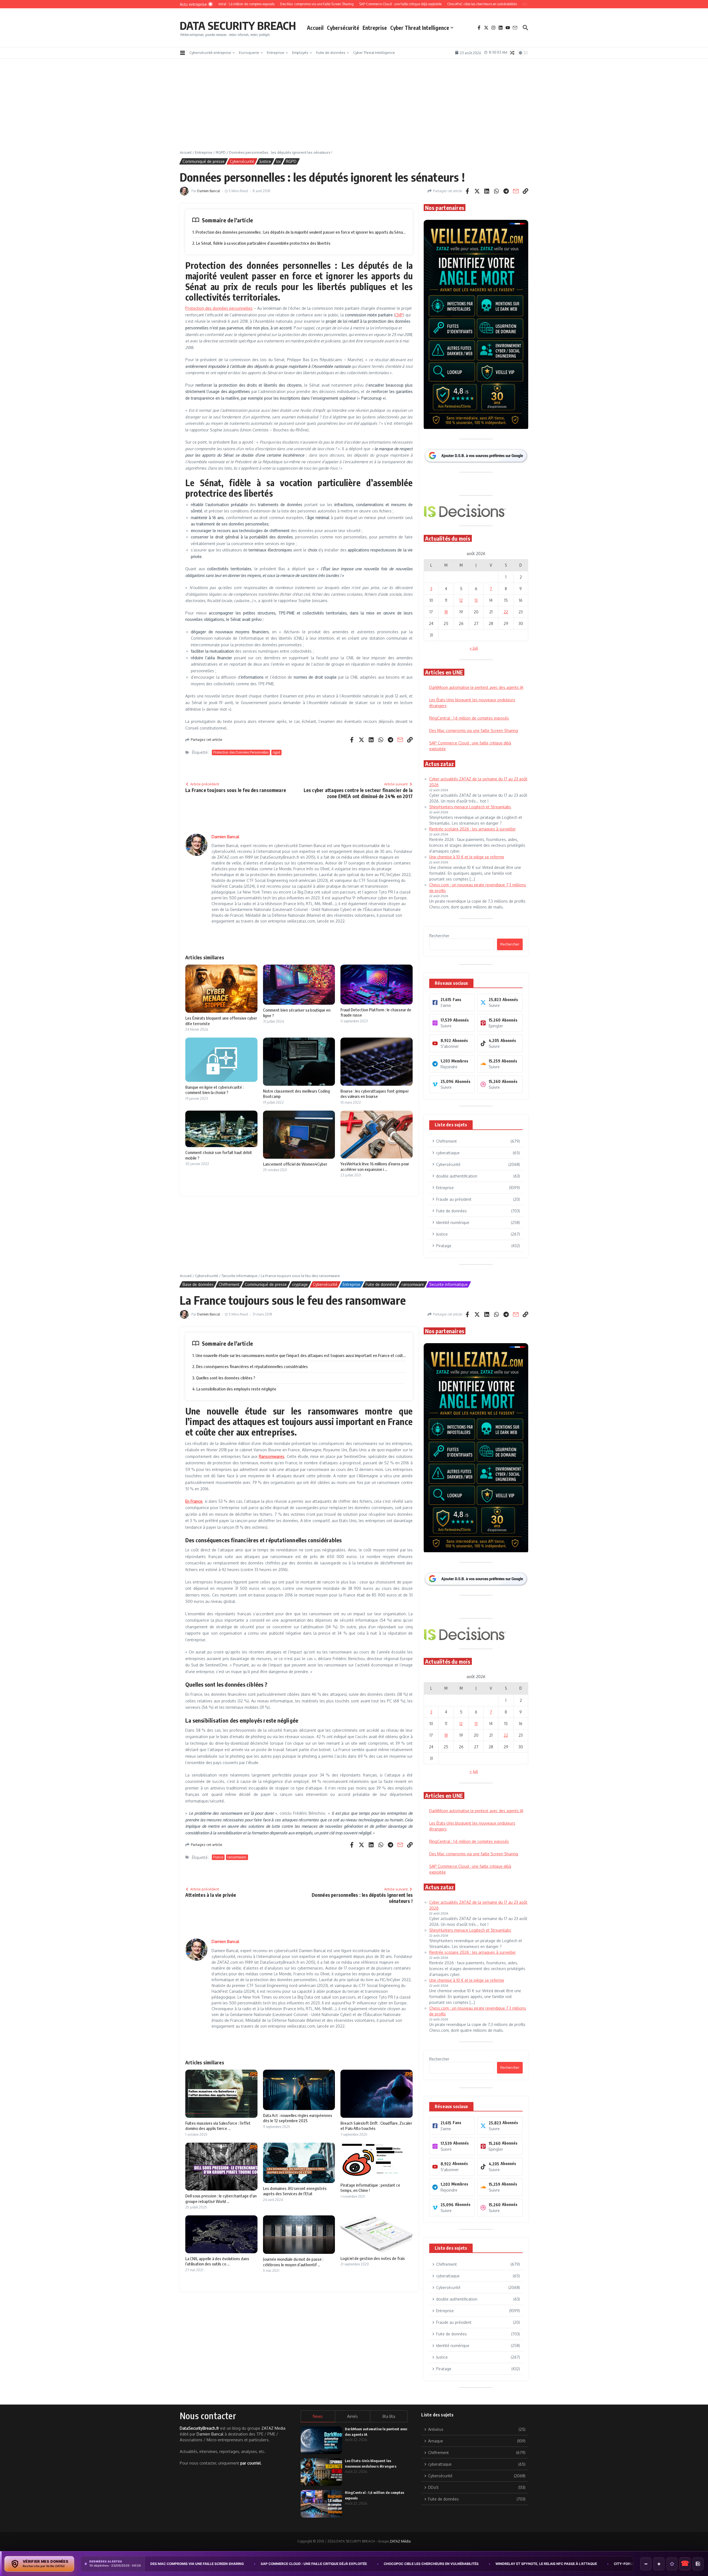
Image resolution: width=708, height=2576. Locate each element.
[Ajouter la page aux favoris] (672, 2564)
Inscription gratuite (354, 1331)
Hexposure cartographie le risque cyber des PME (591, 2564)
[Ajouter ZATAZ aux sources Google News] (698, 2564)
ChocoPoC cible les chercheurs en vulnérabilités (237, 2564)
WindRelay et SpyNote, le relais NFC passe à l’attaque (352, 2564)
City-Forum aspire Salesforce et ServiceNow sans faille (474, 2564)
